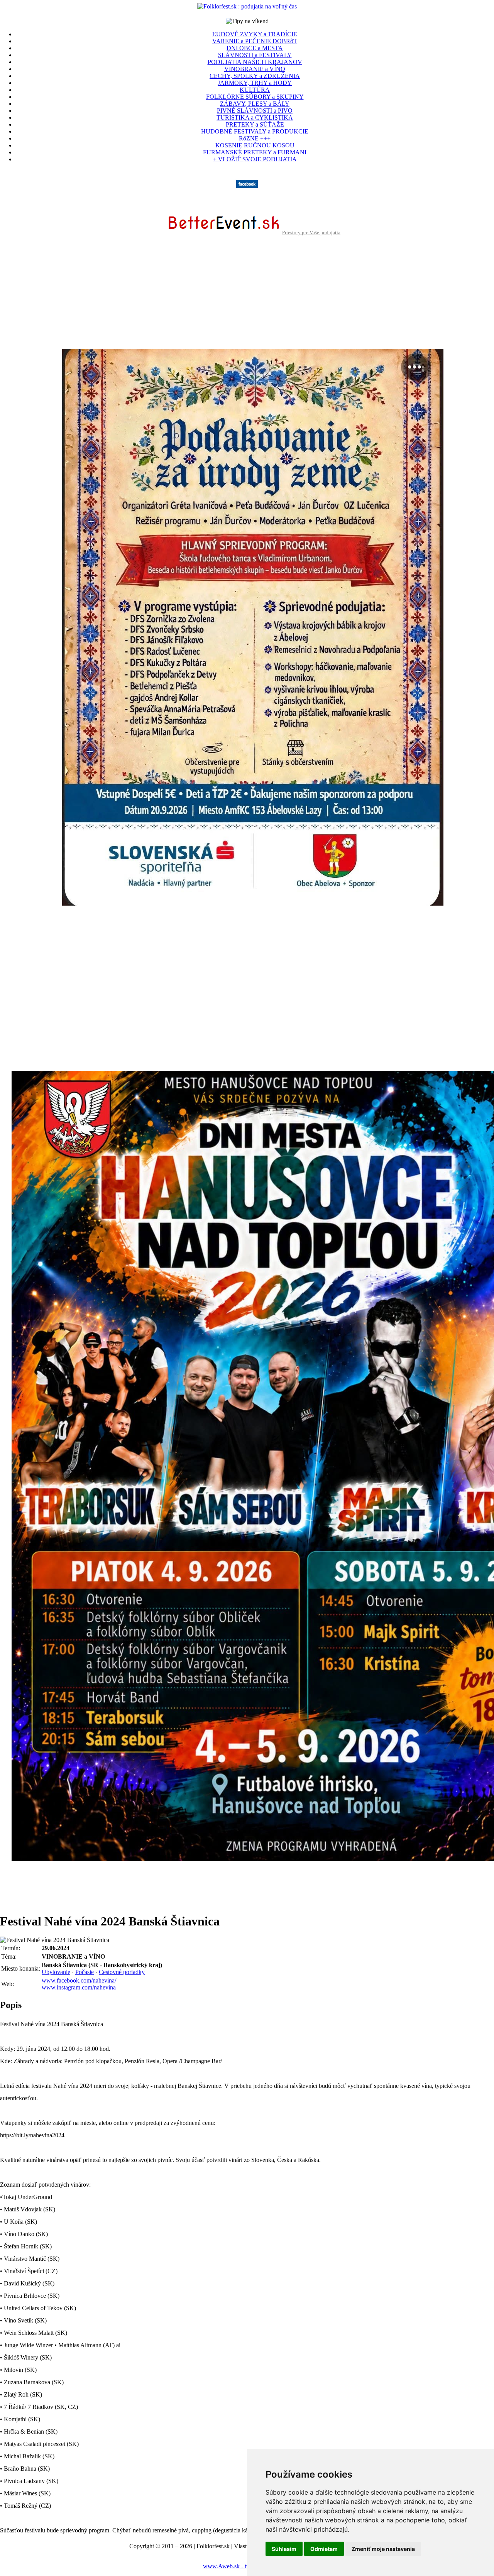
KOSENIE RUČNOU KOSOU (255, 145)
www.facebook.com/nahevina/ (79, 1980)
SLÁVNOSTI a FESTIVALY (255, 55)
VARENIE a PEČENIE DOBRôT (255, 41)
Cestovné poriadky (122, 1972)
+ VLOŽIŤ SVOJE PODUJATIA (255, 159)
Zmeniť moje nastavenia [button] (383, 2549)
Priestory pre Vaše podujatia (311, 232)
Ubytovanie (56, 1972)
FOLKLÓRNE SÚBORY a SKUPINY (255, 97)
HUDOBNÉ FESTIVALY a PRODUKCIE (255, 131)
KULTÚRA (255, 90)
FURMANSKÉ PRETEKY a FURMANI (255, 152)
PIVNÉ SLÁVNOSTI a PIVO (255, 111)
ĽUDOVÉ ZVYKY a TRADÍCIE (255, 34)
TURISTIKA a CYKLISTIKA (255, 117)
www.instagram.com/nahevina (79, 1987)
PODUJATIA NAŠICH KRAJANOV (255, 62)
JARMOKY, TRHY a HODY (255, 83)
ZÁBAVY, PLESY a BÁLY (255, 104)
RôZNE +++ (255, 138)
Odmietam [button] (324, 2549)
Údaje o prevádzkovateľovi (168, 2553)
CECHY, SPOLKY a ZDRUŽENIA (255, 76)
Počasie (85, 1972)
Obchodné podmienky (233, 2553)
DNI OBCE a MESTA (255, 48)
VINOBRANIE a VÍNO (255, 69)
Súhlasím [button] (284, 2549)
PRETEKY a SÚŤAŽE (255, 124)
